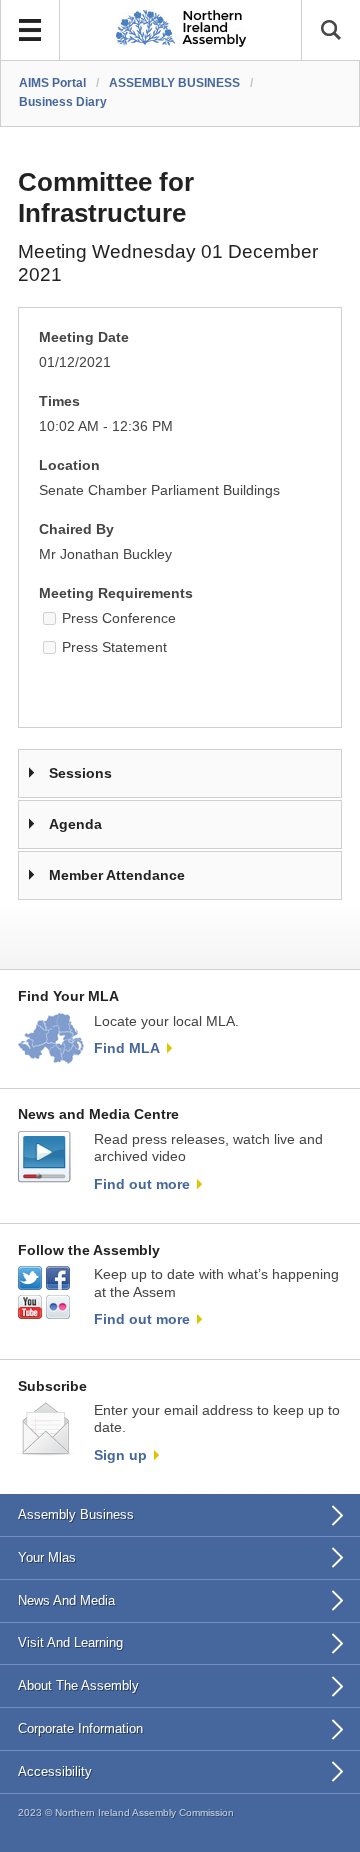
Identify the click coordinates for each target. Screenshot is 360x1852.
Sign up (120, 1455)
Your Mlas (47, 1557)
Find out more (142, 1184)
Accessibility (55, 1771)
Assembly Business (76, 1514)
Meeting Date (84, 337)
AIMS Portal (52, 83)
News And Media (66, 1600)
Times (59, 401)
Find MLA (127, 1048)
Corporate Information (80, 1728)
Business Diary (63, 102)
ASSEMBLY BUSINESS (174, 83)
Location (69, 465)
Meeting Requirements (116, 593)
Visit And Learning (70, 1642)
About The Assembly (78, 1685)
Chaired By (76, 529)
